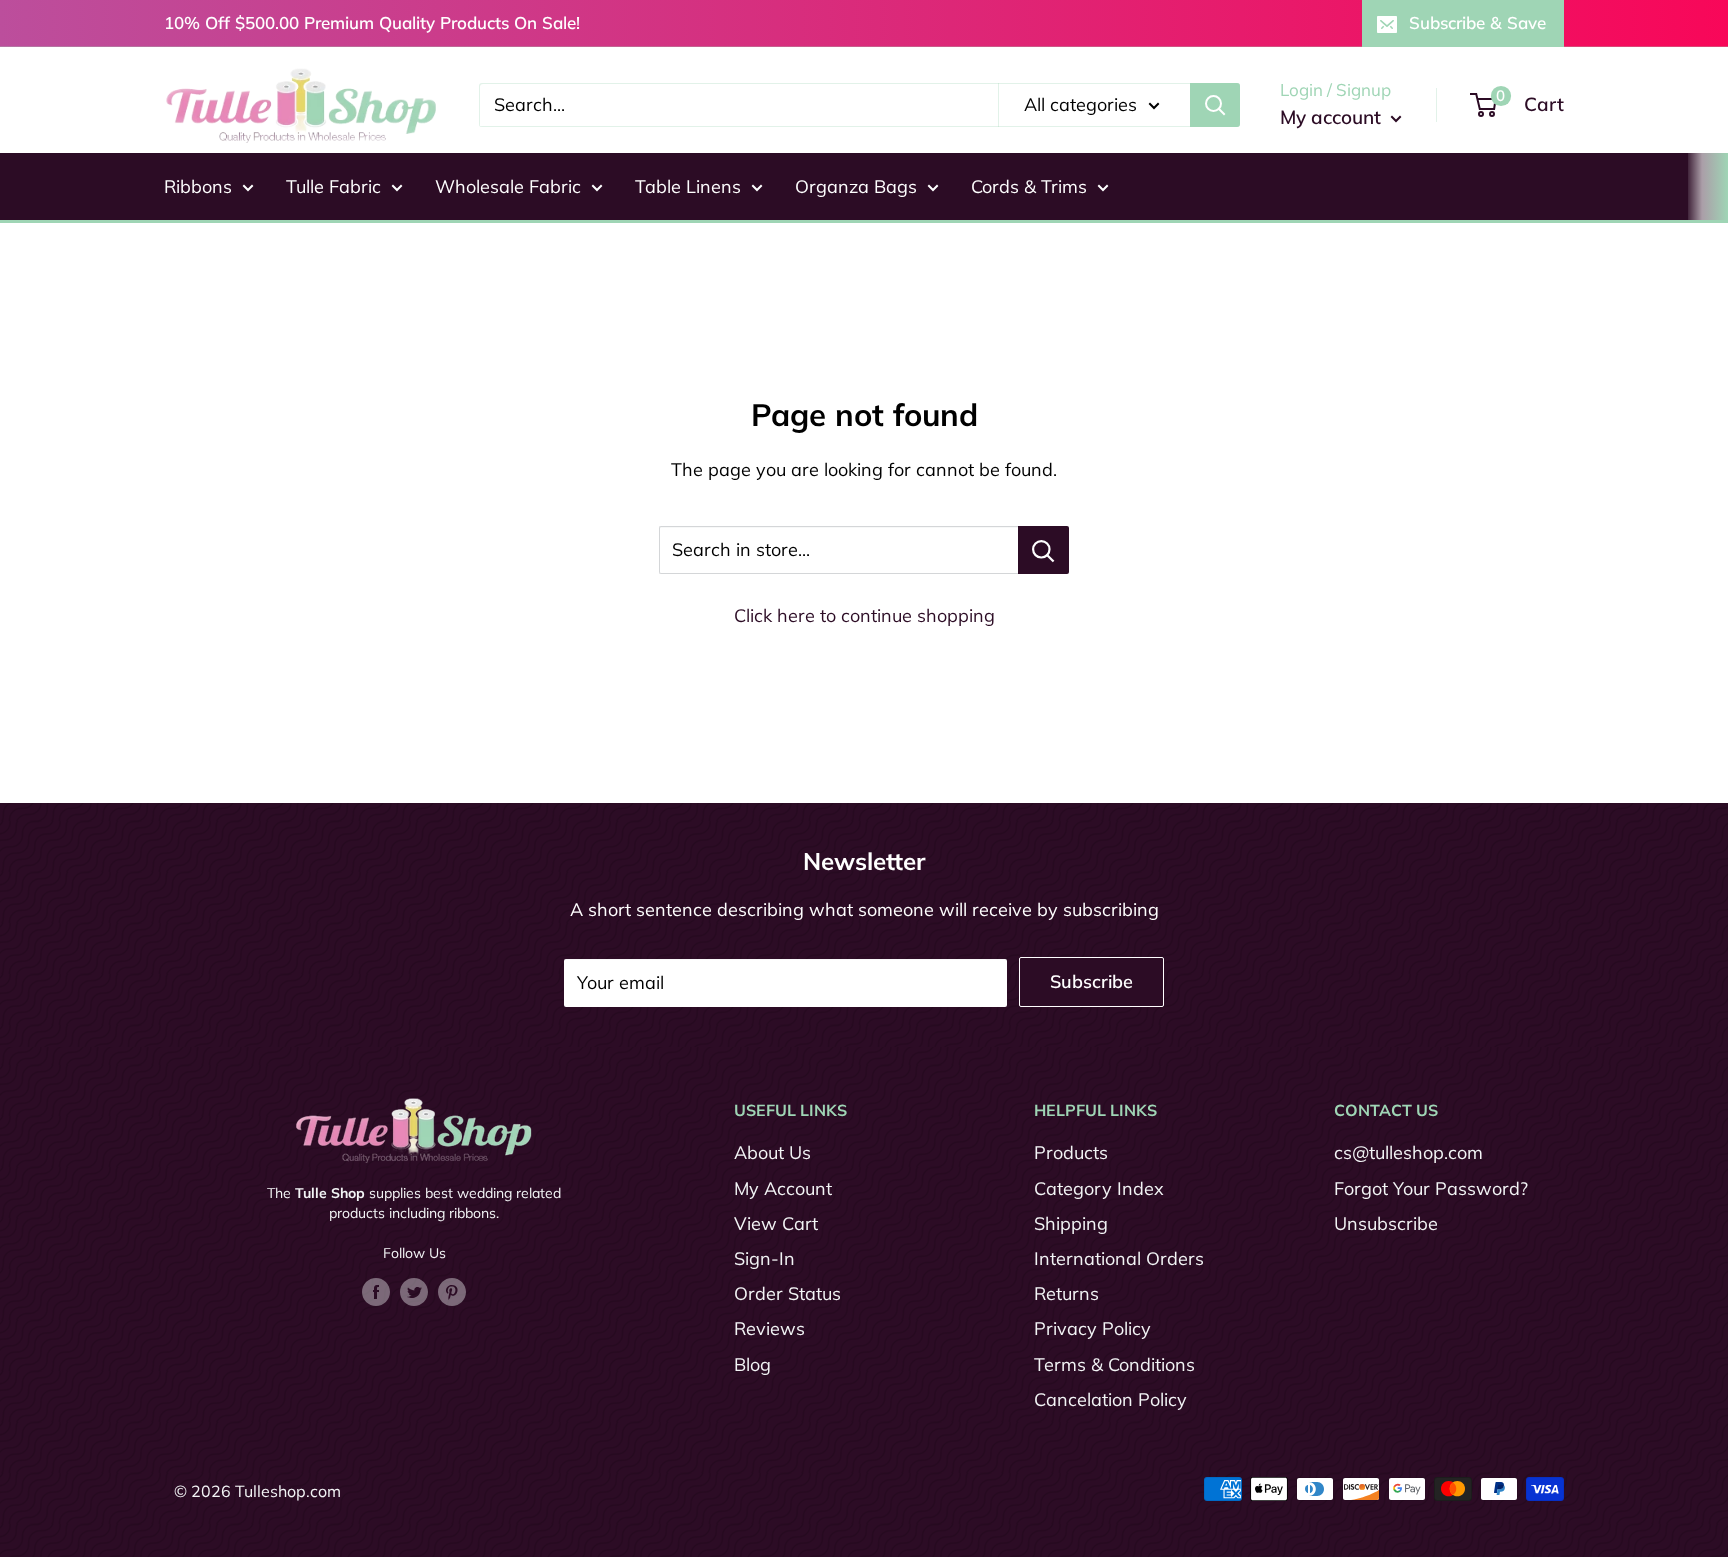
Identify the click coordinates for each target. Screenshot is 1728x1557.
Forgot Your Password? (1431, 1188)
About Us (772, 1152)
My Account (783, 1188)
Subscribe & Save (1477, 22)
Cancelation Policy (1110, 1399)
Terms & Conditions (1114, 1364)
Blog (752, 1364)
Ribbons (198, 186)
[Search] (1215, 105)
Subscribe (1091, 981)
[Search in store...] (1043, 550)
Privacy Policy (1092, 1328)
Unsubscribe (1386, 1223)
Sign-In (764, 1258)
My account (1333, 117)
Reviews (769, 1328)
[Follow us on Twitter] (414, 1291)
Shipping (1071, 1223)
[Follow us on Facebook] (376, 1291)
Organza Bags (856, 186)
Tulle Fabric (333, 186)
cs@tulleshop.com (1408, 1152)
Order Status (787, 1293)
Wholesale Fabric (508, 186)
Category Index (1099, 1188)
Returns (1066, 1293)
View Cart (776, 1223)
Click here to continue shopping (864, 615)
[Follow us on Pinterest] (452, 1291)
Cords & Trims (1029, 186)
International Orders (1119, 1258)
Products (1071, 1152)
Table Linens (688, 186)
